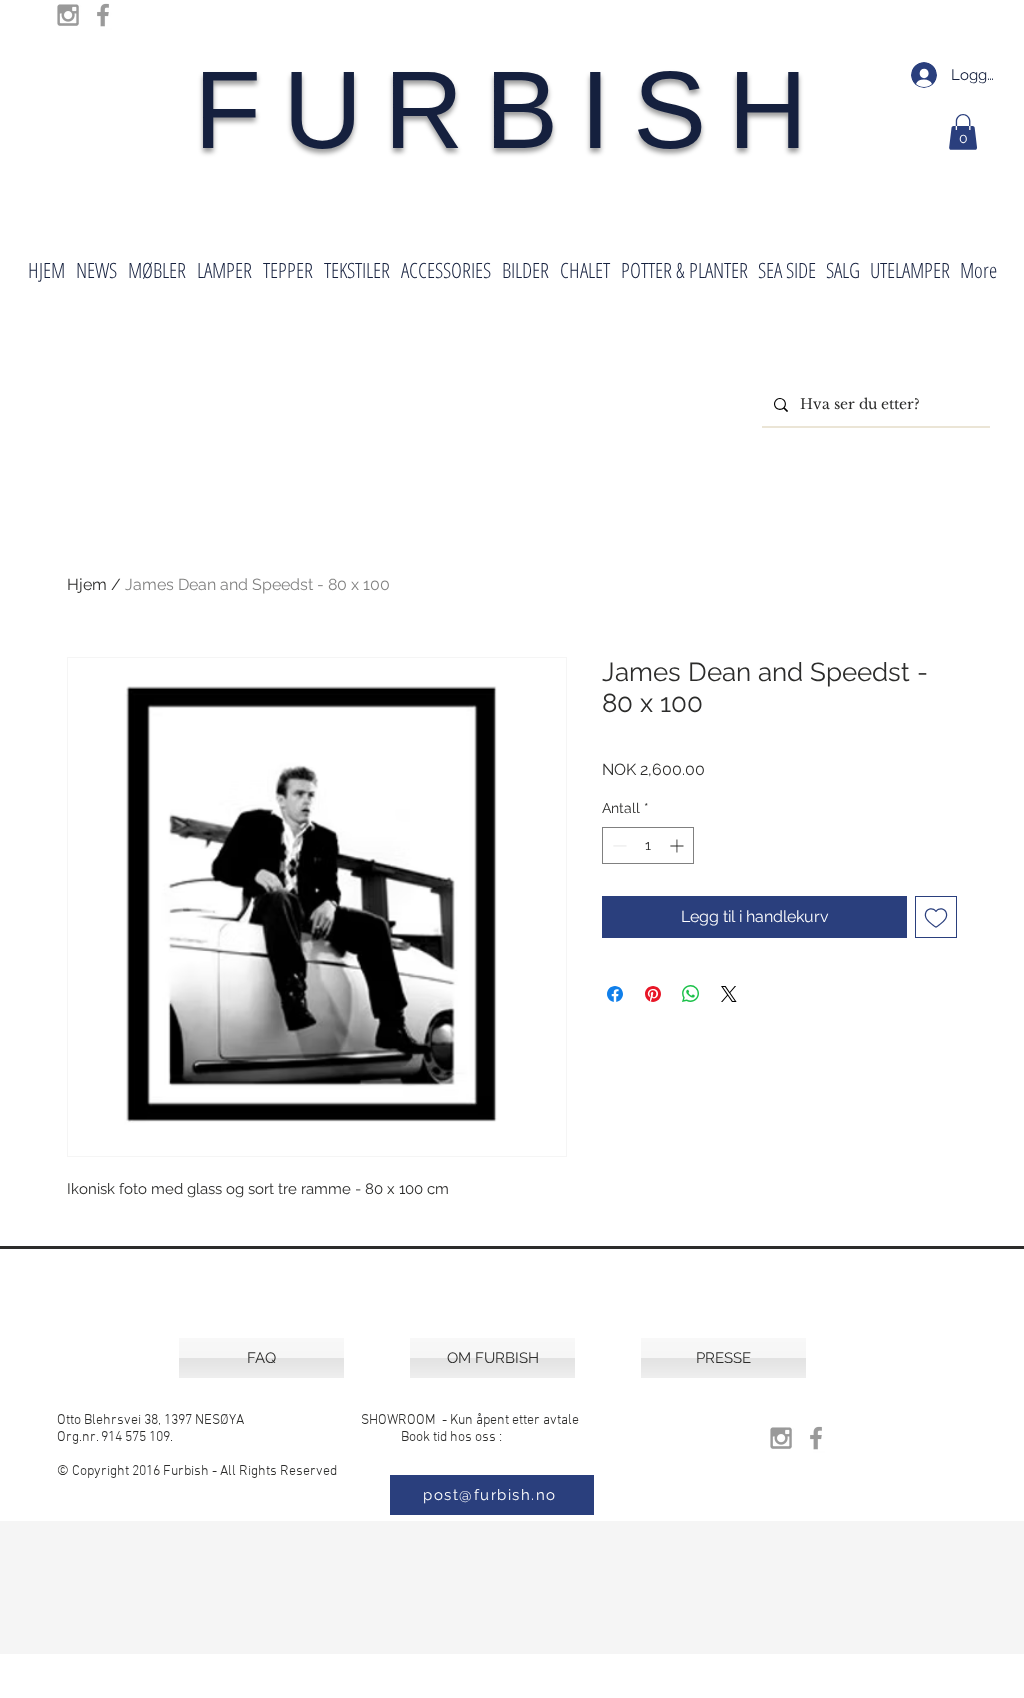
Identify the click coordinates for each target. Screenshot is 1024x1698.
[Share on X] (729, 994)
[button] (963, 132)
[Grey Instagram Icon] (68, 15)
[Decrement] (617, 845)
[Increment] (678, 845)
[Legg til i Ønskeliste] (936, 917)
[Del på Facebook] (615, 994)
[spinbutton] (648, 845)
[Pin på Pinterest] (653, 994)
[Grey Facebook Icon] (103, 15)
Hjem (87, 584)
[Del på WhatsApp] (691, 994)
